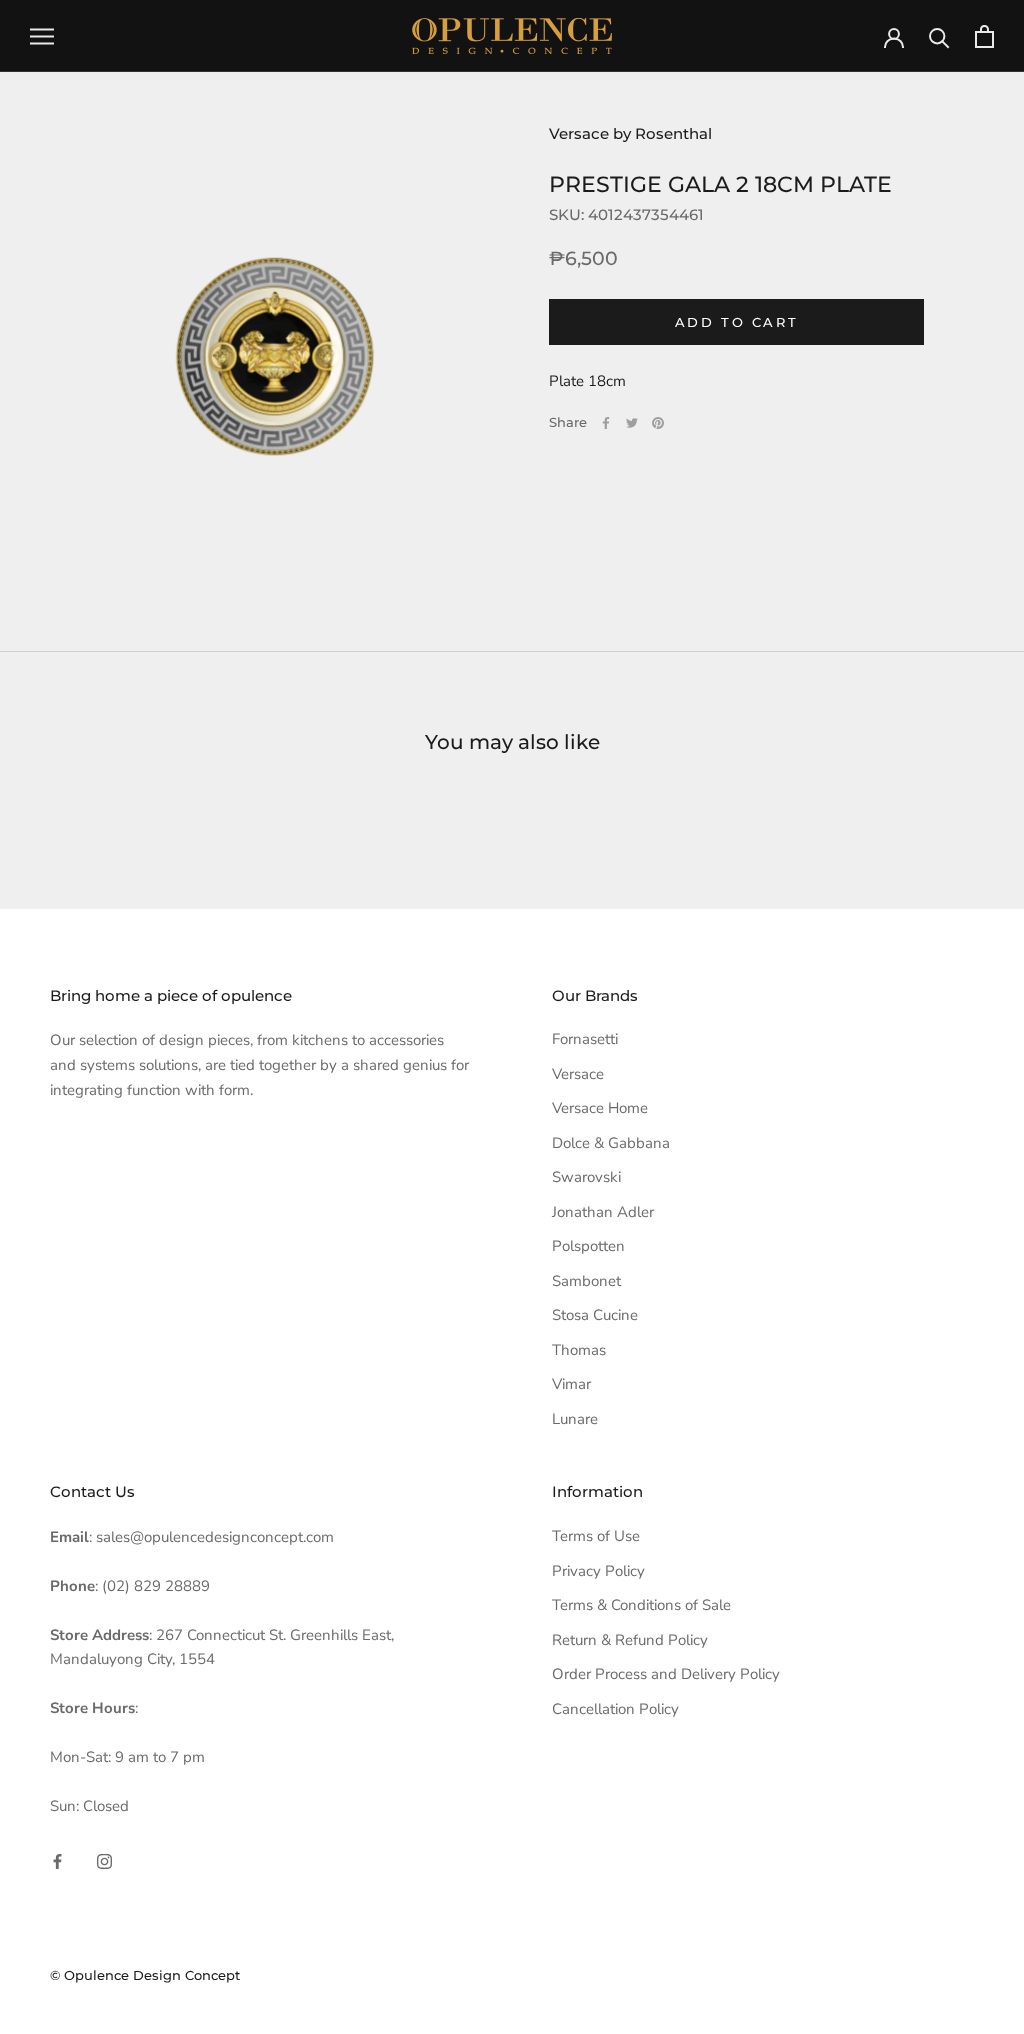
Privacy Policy (598, 1571)
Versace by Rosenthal (630, 133)
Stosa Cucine (595, 1315)
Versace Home (600, 1108)
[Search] (939, 36)
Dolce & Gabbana (611, 1143)
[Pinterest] (658, 423)
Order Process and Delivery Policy (666, 1674)
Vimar (571, 1384)
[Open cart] (984, 36)
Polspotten (588, 1246)
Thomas (579, 1350)
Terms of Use (596, 1536)
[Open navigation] (42, 36)
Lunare (575, 1419)
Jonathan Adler (603, 1212)
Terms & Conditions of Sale (641, 1605)
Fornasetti (585, 1039)
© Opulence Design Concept (145, 1975)
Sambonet (586, 1281)
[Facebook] (606, 423)
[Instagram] (104, 1860)
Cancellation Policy (615, 1709)
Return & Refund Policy (630, 1640)
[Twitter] (632, 423)
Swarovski (586, 1177)
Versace (578, 1074)
